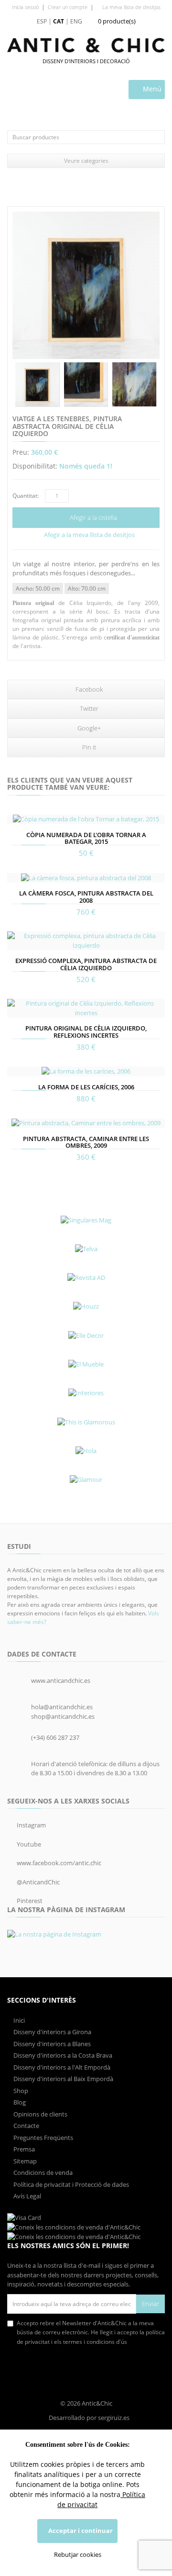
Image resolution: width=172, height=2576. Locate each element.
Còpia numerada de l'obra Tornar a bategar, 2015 (86, 838)
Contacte (26, 2126)
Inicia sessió (25, 7)
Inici (18, 2020)
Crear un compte (68, 7)
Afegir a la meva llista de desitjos (89, 535)
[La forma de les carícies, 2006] (86, 1071)
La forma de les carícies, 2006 (86, 1087)
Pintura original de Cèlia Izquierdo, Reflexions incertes (86, 1031)
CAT (59, 21)
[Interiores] (86, 1393)
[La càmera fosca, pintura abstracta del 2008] (86, 878)
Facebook (88, 689)
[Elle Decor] (86, 1335)
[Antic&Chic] (86, 45)
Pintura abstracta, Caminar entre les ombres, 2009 (86, 1142)
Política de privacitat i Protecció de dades (70, 2184)
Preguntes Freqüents (43, 2138)
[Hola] (86, 1451)
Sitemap (24, 2161)
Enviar (150, 2304)
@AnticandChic (38, 1882)
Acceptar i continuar (80, 2531)
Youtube (28, 1844)
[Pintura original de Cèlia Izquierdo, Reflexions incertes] (86, 1008)
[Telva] (86, 1249)
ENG (76, 21)
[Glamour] (86, 1479)
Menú (151, 89)
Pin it (88, 747)
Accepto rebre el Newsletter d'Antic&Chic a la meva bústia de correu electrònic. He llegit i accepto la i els (91, 2332)
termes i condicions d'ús (94, 2342)
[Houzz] (86, 1307)
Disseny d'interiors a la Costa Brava (62, 2055)
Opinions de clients (40, 2114)
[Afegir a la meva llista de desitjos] (15, 816)
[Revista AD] (86, 1277)
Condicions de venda (42, 2173)
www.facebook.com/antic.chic (58, 1863)
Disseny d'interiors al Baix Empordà (63, 2079)
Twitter (88, 708)
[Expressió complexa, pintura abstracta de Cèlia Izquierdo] (86, 941)
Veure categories (86, 161)
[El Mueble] (86, 1364)
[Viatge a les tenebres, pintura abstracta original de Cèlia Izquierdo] (86, 285)
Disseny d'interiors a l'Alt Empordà (61, 2067)
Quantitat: (26, 496)
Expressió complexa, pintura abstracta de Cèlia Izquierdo (86, 964)
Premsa (23, 2149)
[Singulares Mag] (86, 1220)
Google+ (88, 728)
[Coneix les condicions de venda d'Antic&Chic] (24, 2217)
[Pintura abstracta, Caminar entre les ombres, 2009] (86, 1123)
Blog (19, 2102)
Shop (20, 2091)
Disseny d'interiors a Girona (52, 2032)
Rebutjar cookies (78, 2554)
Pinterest (29, 1901)
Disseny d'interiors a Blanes (51, 2044)
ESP (42, 21)
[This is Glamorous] (86, 1422)
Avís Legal (27, 2196)
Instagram (31, 1825)
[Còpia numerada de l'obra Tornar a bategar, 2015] (86, 819)
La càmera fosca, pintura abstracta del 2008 (86, 896)
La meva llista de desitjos (131, 7)
